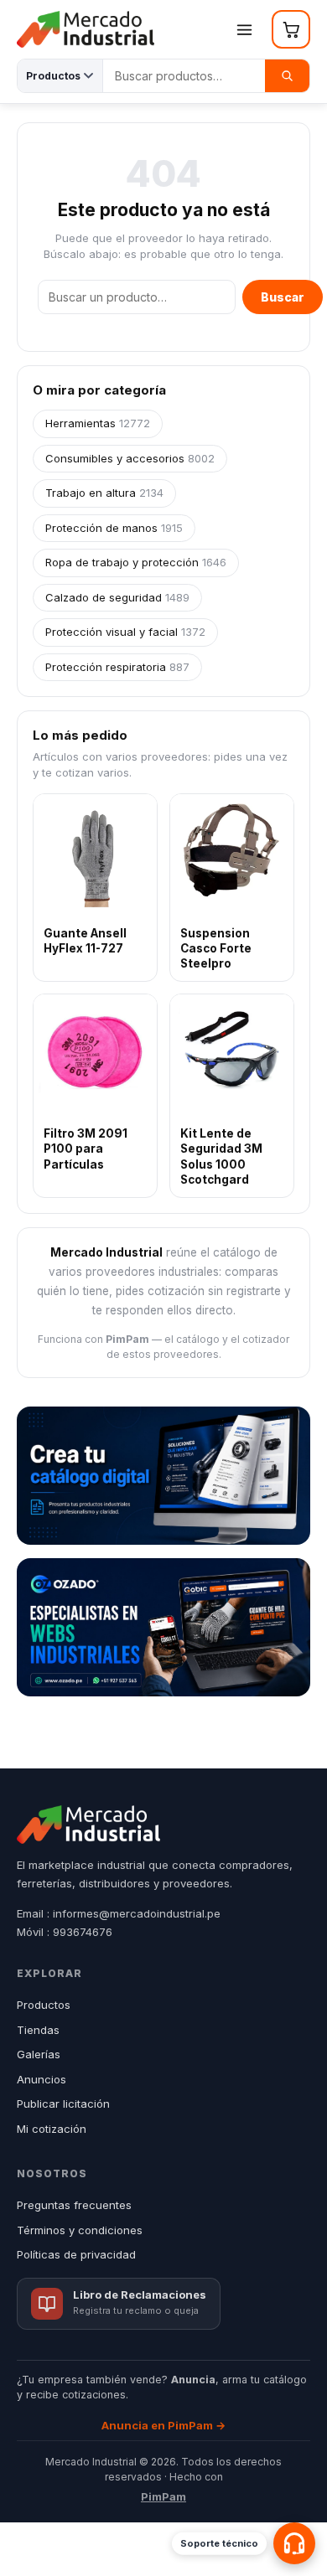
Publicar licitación (63, 2104)
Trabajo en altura (104, 493)
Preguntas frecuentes (74, 2205)
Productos (44, 2005)
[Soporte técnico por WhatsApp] (294, 2543)
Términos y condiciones (80, 2230)
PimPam (163, 2496)
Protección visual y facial (125, 632)
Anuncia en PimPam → (163, 2425)
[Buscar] (287, 76)
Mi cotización (52, 2129)
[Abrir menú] (244, 29)
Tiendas (38, 2030)
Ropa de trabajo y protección (136, 562)
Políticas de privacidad (76, 2254)
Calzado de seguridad (117, 597)
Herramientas (98, 423)
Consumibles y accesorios (130, 458)
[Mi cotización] (291, 29)
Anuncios (42, 2079)
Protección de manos (114, 528)
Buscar (283, 297)
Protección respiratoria (117, 667)
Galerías (39, 2054)
